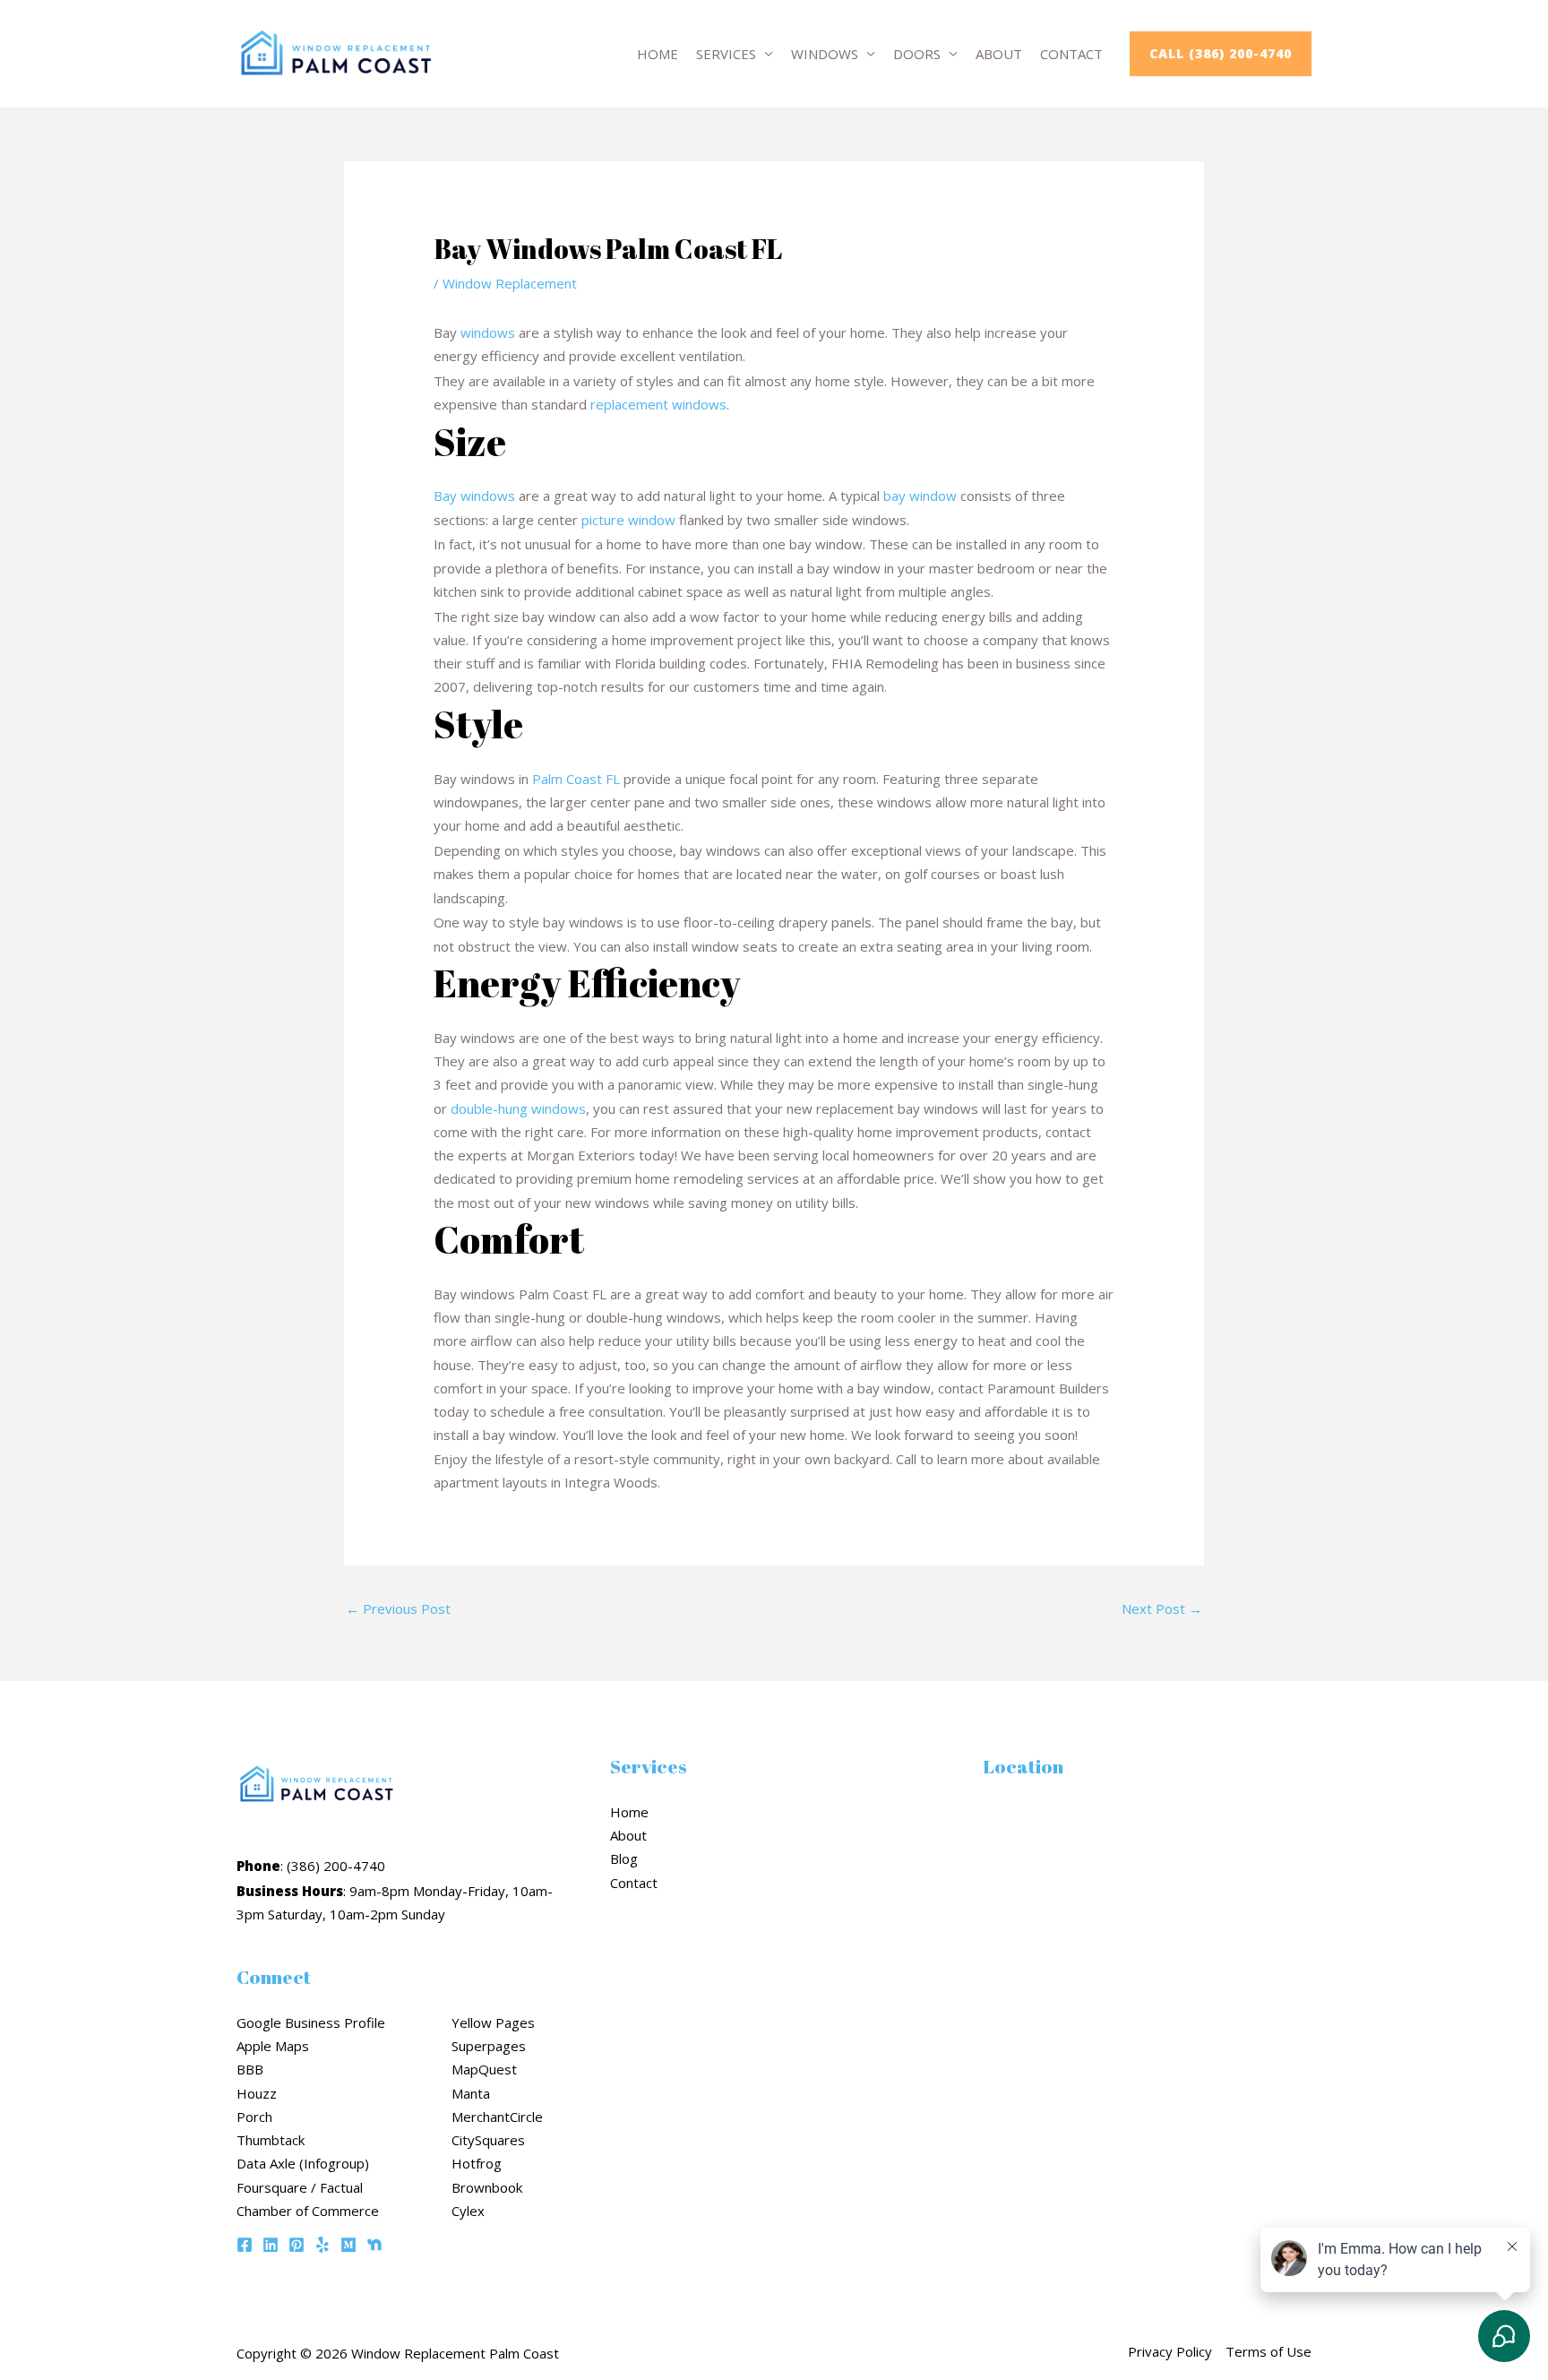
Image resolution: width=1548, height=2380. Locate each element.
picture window (628, 520)
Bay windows (474, 496)
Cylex (468, 2211)
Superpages (489, 2046)
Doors (917, 54)
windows (488, 332)
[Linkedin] (271, 2245)
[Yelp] (322, 2245)
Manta (471, 2093)
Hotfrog (477, 2163)
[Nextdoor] (374, 2245)
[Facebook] (245, 2245)
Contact (1071, 54)
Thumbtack (271, 2140)
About (999, 54)
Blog (624, 1858)
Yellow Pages (493, 2022)
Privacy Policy (1170, 2351)
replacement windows (658, 404)
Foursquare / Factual (300, 2187)
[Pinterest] (297, 2245)
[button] (1221, 54)
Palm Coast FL (576, 779)
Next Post (1162, 1608)
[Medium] (348, 2245)
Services (726, 54)
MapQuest (484, 2069)
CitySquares (488, 2140)
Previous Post (398, 1608)
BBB (250, 2069)
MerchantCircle (497, 2117)
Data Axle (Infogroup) (303, 2163)
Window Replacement (510, 283)
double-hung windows (518, 1108)
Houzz (257, 2093)
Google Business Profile (311, 2022)
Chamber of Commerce (308, 2211)
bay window (920, 496)
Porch (254, 2117)
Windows (825, 54)
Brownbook (487, 2187)
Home (658, 54)
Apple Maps (273, 2046)
